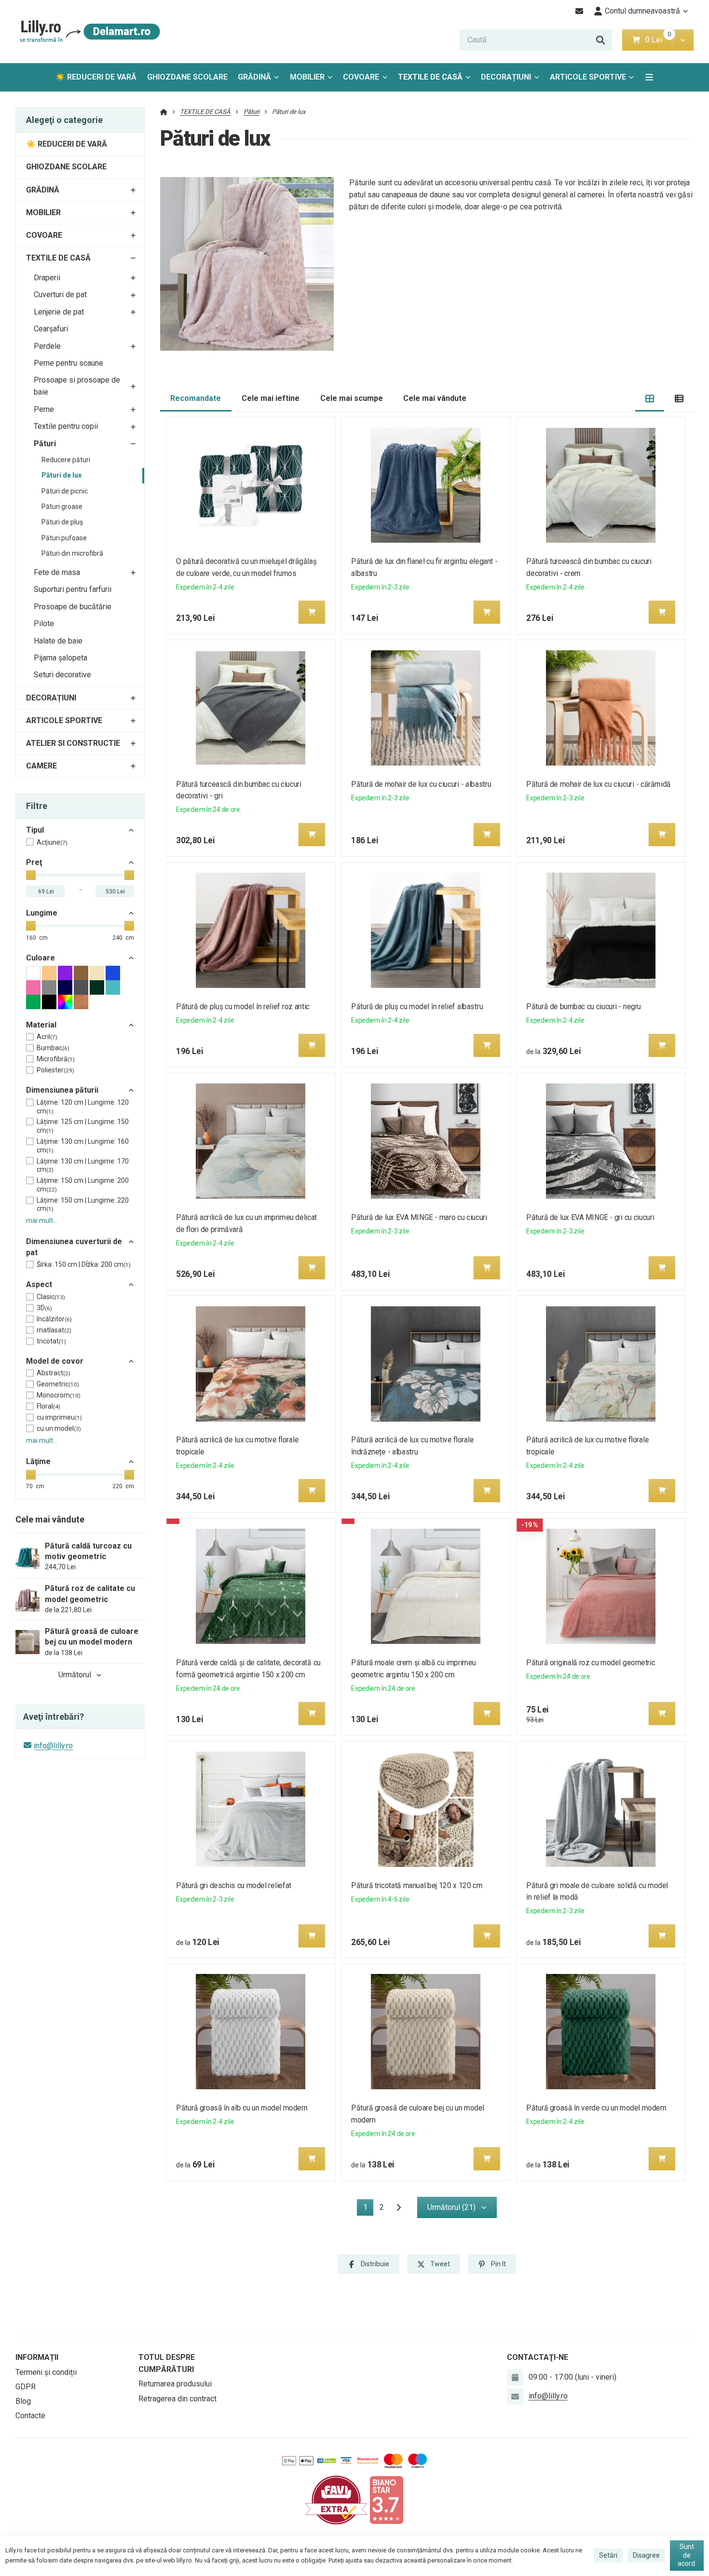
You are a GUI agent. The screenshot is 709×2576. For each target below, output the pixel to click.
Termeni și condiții (46, 2372)
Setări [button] (608, 2555)
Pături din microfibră (72, 553)
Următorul (75, 1675)
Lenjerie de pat (59, 312)
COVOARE (361, 77)
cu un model (59, 1428)
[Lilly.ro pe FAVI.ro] (336, 2500)
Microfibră (56, 1059)
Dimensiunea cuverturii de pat (74, 1247)
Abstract (54, 1373)
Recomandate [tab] (196, 398)
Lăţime (38, 1461)
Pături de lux (61, 475)
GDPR (26, 2387)
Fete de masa (57, 572)
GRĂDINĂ (254, 77)
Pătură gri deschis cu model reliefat (233, 1885)
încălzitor (54, 1319)
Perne (44, 409)
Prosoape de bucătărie (73, 607)
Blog (23, 2401)
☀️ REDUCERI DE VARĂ (96, 77)
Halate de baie (58, 641)
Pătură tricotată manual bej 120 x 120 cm (417, 1885)
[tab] (650, 399)
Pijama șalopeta (61, 658)
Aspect (39, 1284)
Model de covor (55, 1361)
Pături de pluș (62, 522)
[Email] (579, 11)
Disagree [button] (646, 2555)
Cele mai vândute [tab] (435, 398)
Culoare (41, 958)
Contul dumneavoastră (642, 11)
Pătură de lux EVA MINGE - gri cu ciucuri (591, 1217)
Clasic (51, 1297)
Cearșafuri (51, 329)
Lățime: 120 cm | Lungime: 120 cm (83, 1107)
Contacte (30, 2416)
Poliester (55, 1070)
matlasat (54, 1330)
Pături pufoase (64, 538)
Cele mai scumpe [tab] (352, 398)
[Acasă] (88, 32)
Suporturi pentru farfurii (73, 589)
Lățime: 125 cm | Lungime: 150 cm (83, 1126)
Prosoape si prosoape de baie (77, 386)
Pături (45, 444)
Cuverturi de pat (60, 295)
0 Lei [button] (659, 40)
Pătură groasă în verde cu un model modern (597, 2108)
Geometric (58, 1384)
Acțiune (52, 842)
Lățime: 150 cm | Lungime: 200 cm (83, 1185)
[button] (683, 40)
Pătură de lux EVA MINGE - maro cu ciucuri (419, 1217)
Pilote (44, 623)
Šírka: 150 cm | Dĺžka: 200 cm (84, 1264)
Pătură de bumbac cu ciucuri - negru (584, 1007)
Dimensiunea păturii (62, 1090)
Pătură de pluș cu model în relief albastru (417, 1007)
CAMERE (41, 766)
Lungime (42, 913)
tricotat (51, 1341)
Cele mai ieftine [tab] (271, 398)
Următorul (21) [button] (451, 2207)
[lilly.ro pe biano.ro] (386, 2500)
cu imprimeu (59, 1417)
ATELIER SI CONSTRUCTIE (73, 743)
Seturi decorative (62, 675)
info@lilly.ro (53, 1746)
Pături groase (62, 507)
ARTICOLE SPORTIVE (588, 77)
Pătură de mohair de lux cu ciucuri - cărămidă (599, 784)
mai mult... (42, 1220)
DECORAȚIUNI (506, 77)
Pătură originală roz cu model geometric (591, 1663)
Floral (48, 1406)
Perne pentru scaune (68, 363)
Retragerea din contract (177, 2399)
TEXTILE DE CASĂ (430, 77)
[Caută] (600, 40)
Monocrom (59, 1395)
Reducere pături (66, 460)
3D (44, 1308)
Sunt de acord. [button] (687, 2555)
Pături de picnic (65, 491)
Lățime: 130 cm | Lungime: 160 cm (83, 1146)
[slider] (31, 875)
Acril (47, 1037)
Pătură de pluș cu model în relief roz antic (243, 1007)
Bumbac (53, 1048)
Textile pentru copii (66, 426)
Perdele (47, 346)
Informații (37, 2357)
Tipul (35, 830)
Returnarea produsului (175, 2384)
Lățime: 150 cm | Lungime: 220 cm (83, 1205)
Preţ (34, 862)
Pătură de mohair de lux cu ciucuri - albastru (421, 784)
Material (41, 1025)
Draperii (47, 278)
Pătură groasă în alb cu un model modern (242, 2108)
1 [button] (368, 2209)
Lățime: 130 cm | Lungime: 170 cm (83, 1165)
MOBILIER (307, 77)
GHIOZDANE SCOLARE (187, 77)
